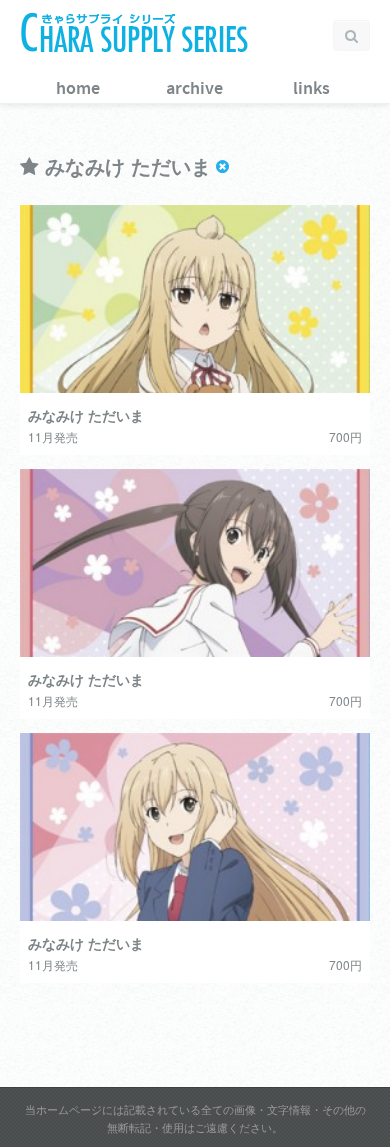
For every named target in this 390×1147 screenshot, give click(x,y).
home (78, 89)
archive (194, 89)
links (311, 89)
